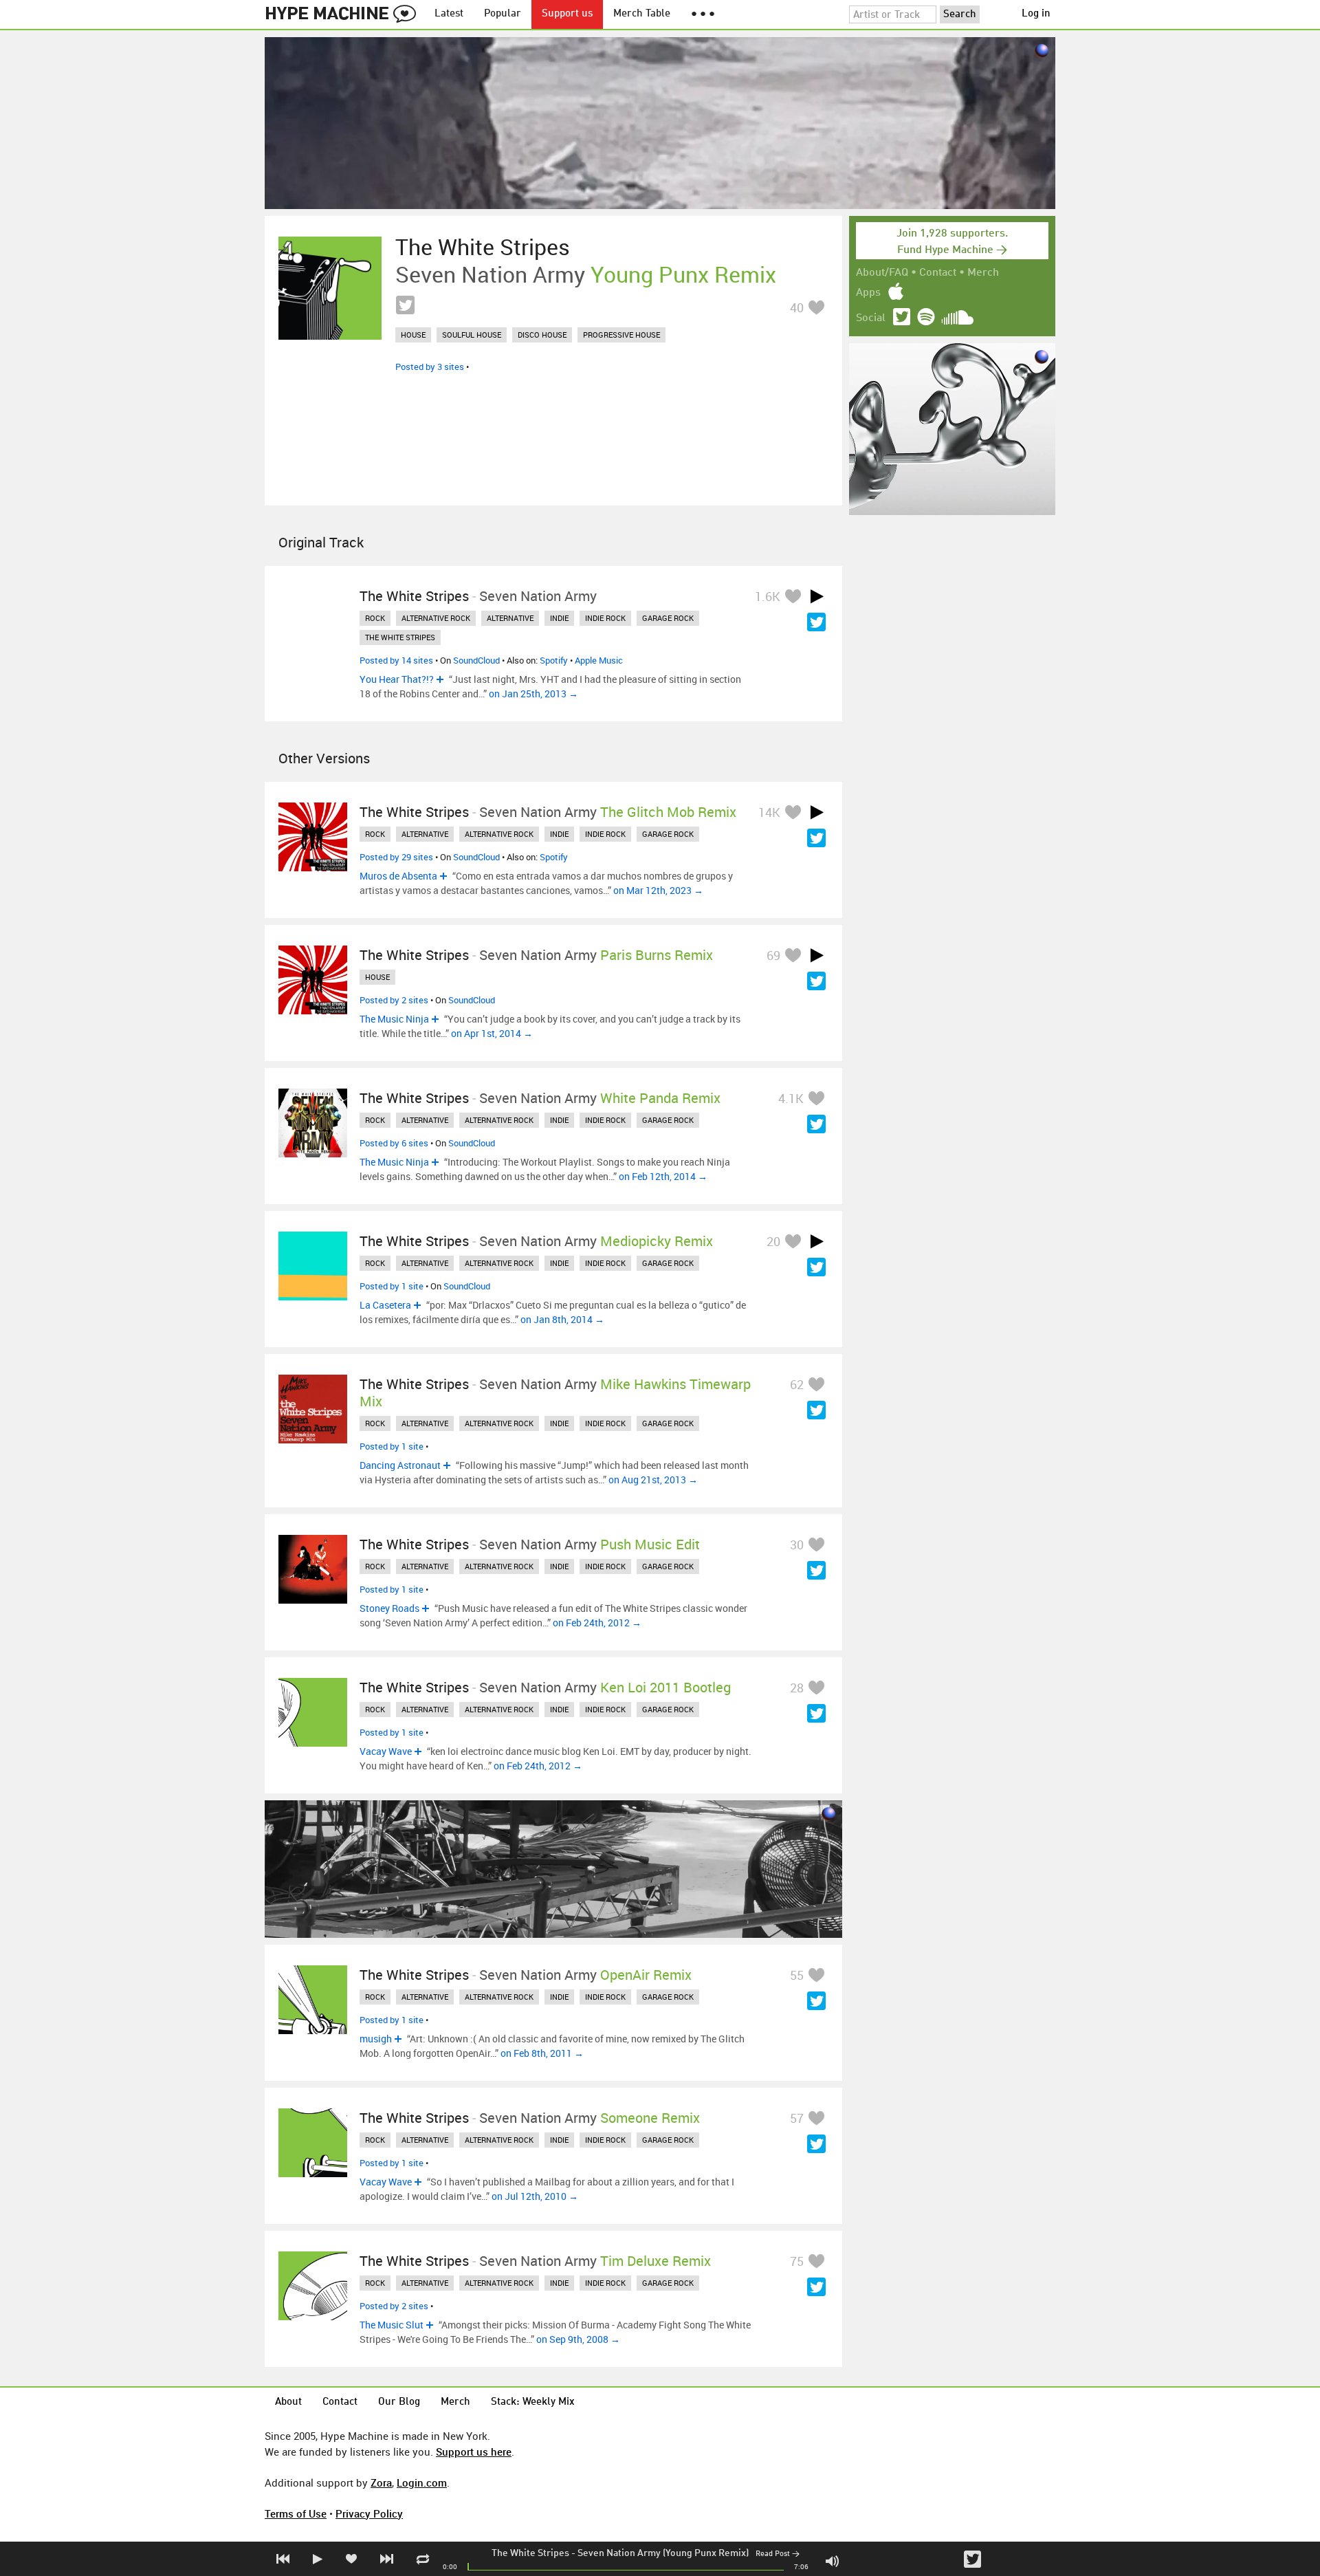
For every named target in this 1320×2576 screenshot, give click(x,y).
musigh (376, 2039)
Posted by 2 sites (394, 1000)
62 (797, 1384)
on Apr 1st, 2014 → (492, 1033)
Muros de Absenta (398, 876)
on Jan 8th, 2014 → (562, 1319)
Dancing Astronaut (400, 1465)
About (288, 2402)
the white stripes (400, 637)
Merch (983, 273)
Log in (1036, 14)
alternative (510, 618)
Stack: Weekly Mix (533, 2402)
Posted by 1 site (392, 1286)
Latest (449, 14)
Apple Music (599, 660)
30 (797, 1544)
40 (797, 307)
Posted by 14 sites (396, 660)
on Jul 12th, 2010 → (535, 2196)
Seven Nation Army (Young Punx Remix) (663, 2553)
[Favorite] (816, 307)
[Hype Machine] (344, 14)
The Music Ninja (394, 1019)
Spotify (554, 660)
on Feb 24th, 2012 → (597, 1623)
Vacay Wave (386, 1751)
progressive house (621, 335)
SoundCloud (476, 660)
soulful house (472, 335)
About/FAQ (882, 273)
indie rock (605, 618)
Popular (503, 14)
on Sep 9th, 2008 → (578, 2339)
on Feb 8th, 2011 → (542, 2053)
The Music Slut (392, 2325)
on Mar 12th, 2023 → (658, 890)
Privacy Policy (369, 2513)
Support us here (474, 2452)
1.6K (768, 596)
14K (769, 812)
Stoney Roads (389, 1608)
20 (773, 1241)
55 (797, 1975)
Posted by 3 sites (430, 367)
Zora (381, 2482)
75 (797, 2261)
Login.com (422, 2482)
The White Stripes (530, 2553)
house (413, 335)
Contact (938, 273)
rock (375, 618)
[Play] (817, 596)
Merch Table (642, 14)
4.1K (791, 1098)
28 (797, 1688)
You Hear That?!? (397, 679)
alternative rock (436, 618)
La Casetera (385, 1305)
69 (773, 955)
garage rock (668, 618)
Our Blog (399, 2402)
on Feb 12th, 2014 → (663, 1176)
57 (797, 2118)
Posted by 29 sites (396, 857)
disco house (542, 335)
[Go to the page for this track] (330, 288)
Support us (567, 14)
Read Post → (778, 2554)
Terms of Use (296, 2513)
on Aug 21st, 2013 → (653, 1480)
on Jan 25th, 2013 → (533, 694)
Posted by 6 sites (394, 1143)
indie (559, 618)
